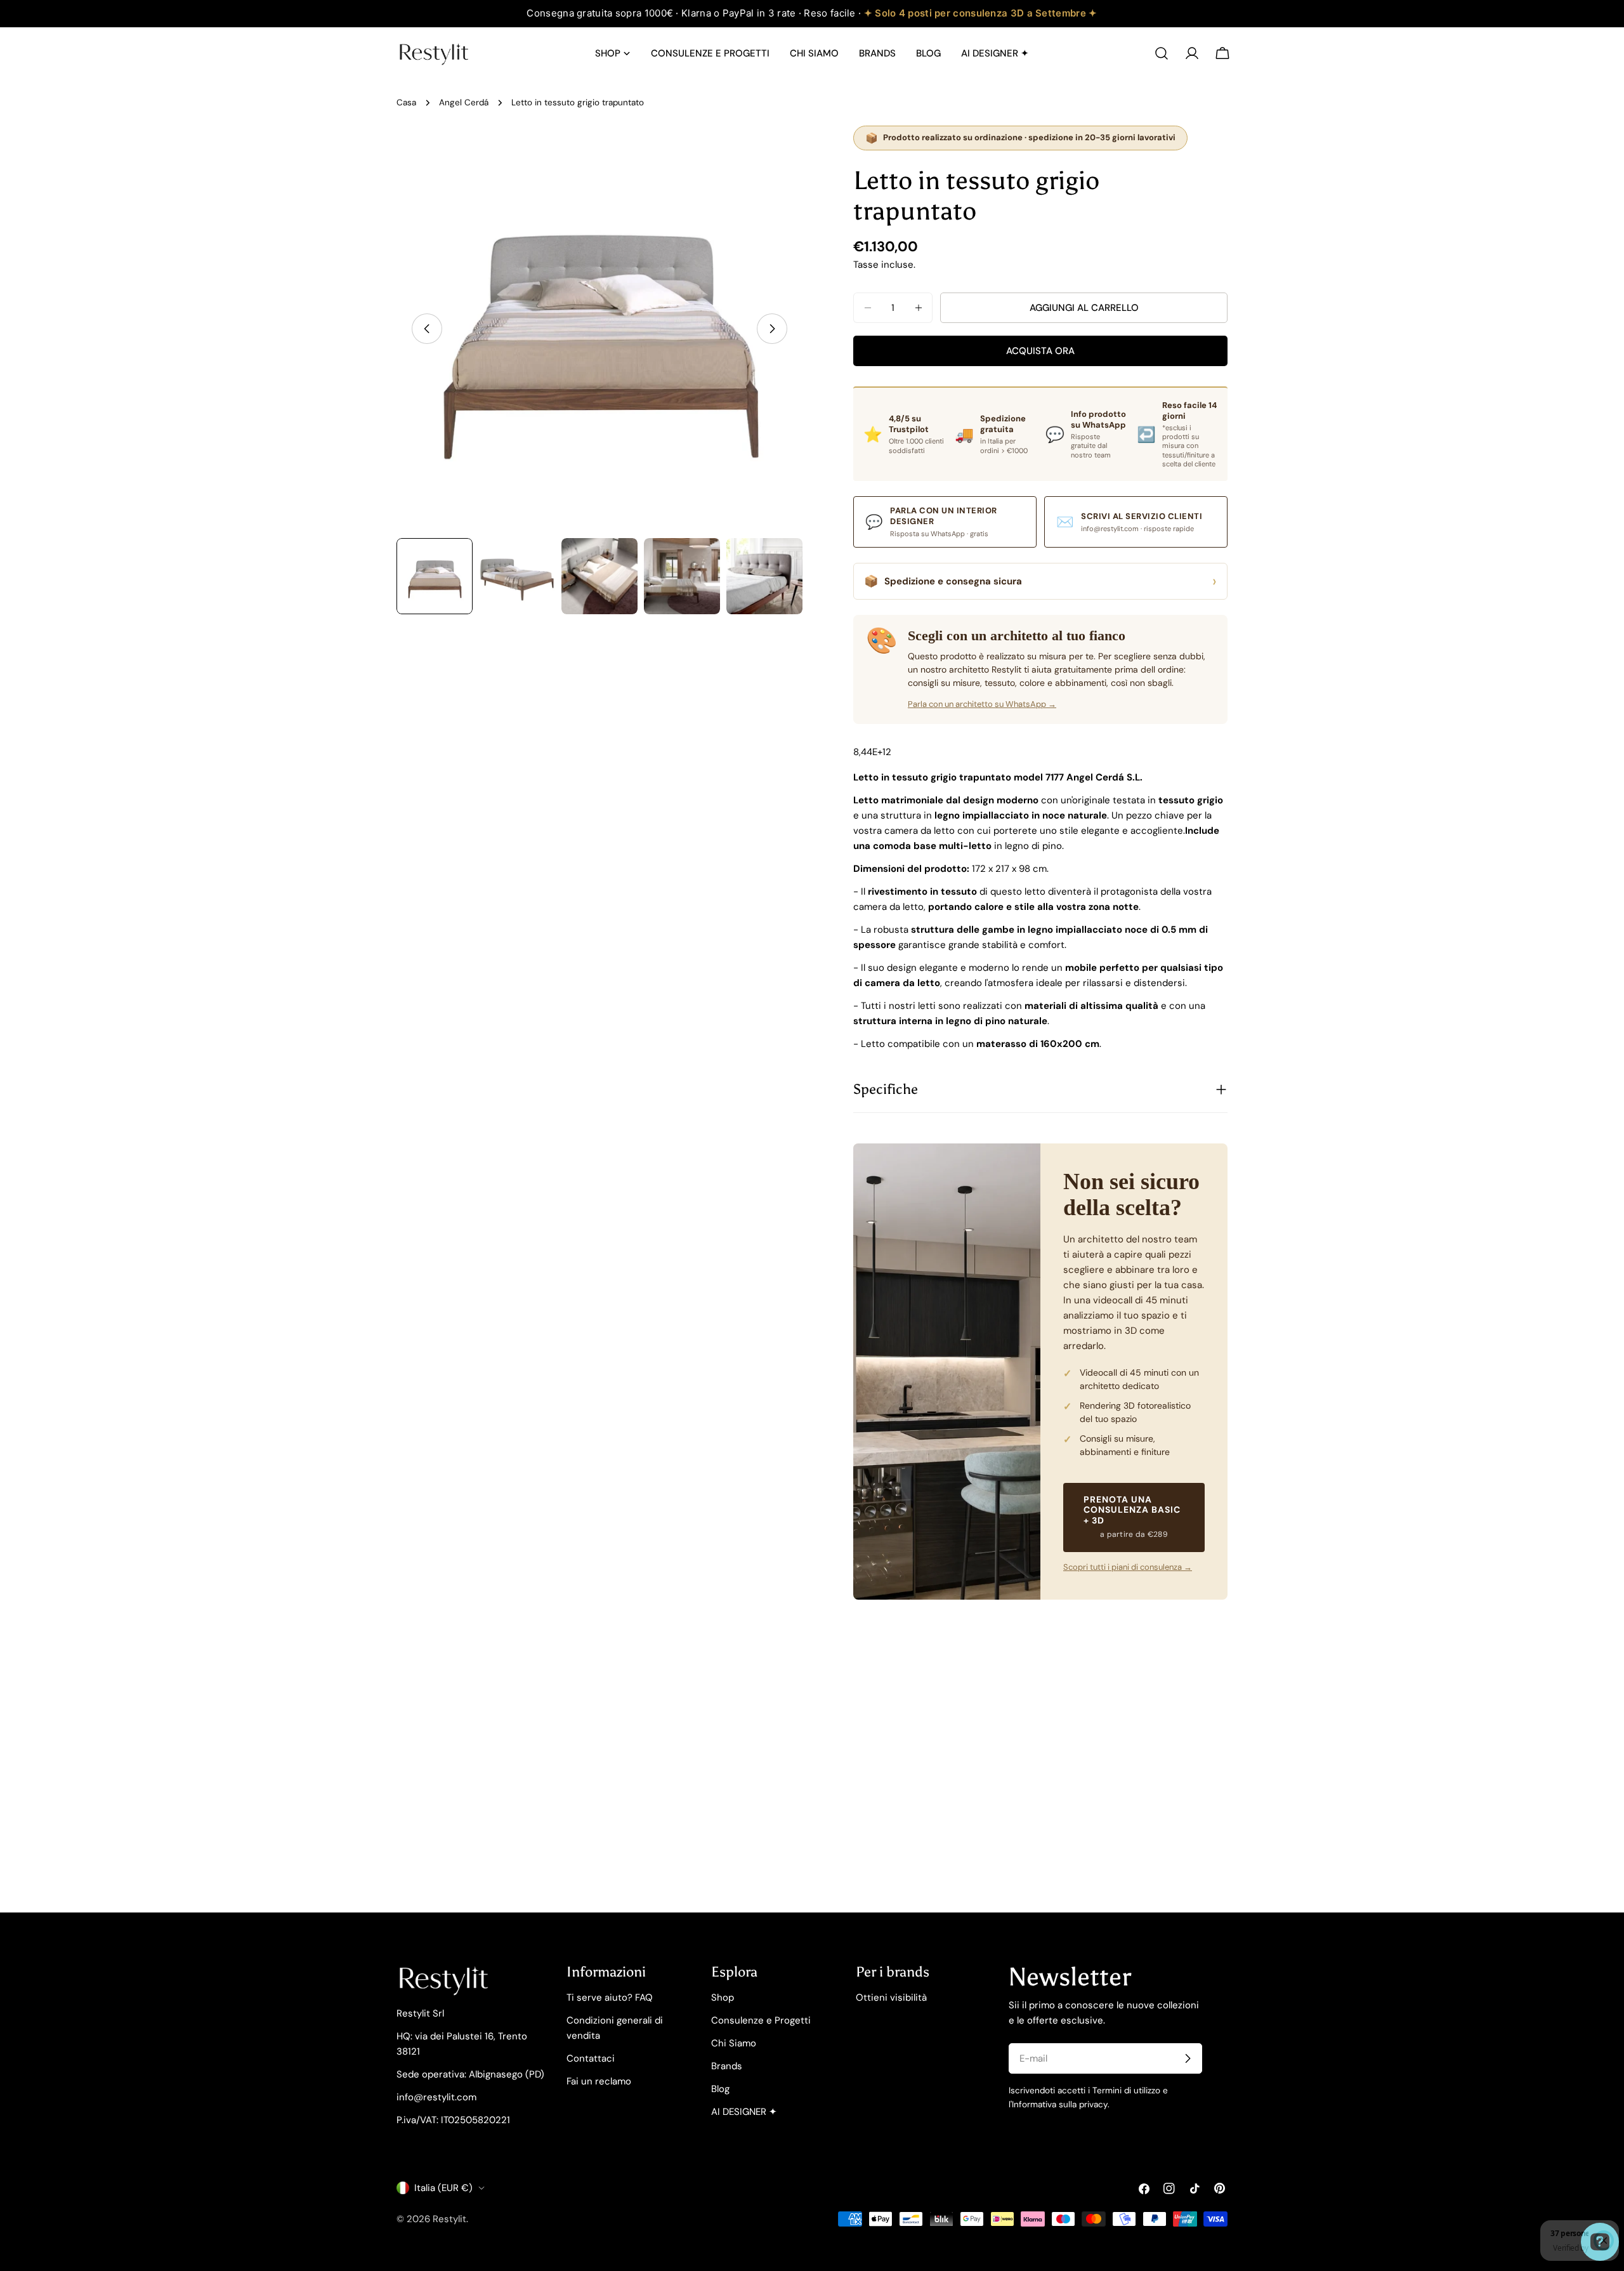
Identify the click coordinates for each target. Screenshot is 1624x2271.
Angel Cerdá (464, 102)
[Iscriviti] (1188, 2058)
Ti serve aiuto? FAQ (610, 1998)
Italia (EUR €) (443, 2188)
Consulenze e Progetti (761, 2020)
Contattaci (591, 2058)
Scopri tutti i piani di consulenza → (1128, 1567)
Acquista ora (1040, 351)
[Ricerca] (1162, 53)
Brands (727, 2066)
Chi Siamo (734, 2043)
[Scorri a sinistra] (427, 329)
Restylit (449, 2219)
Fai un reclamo (599, 2081)
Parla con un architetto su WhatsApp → (982, 704)
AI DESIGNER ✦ (744, 2112)
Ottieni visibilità (891, 1998)
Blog (720, 2089)
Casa (406, 102)
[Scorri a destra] (772, 329)
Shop (723, 1998)
